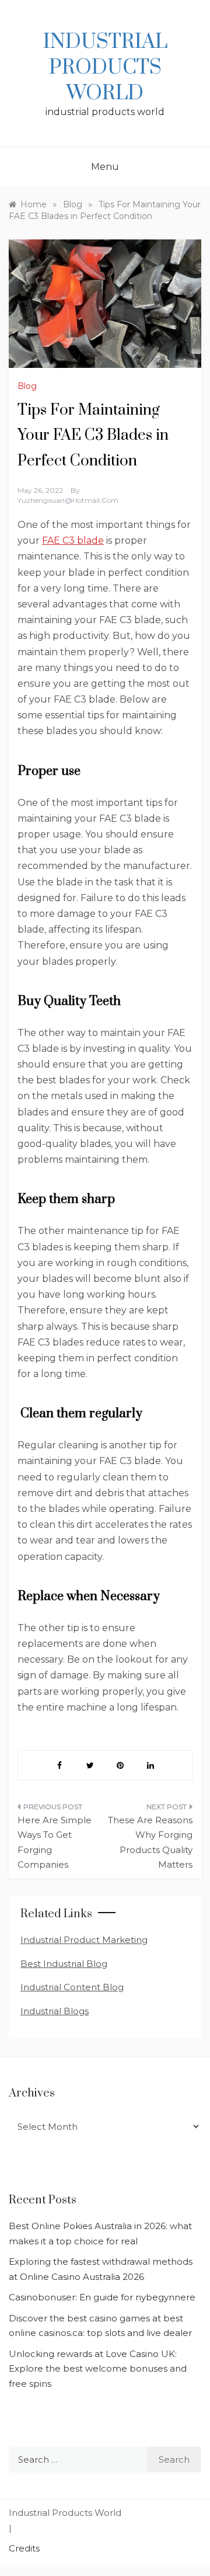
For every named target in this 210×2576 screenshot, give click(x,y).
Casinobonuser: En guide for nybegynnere (102, 2297)
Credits (24, 2548)
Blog (27, 386)
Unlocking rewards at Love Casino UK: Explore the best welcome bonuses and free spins (98, 2369)
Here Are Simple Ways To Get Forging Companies (55, 1843)
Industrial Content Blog (72, 1987)
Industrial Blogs (55, 2011)
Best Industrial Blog (64, 1964)
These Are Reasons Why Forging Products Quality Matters (150, 1843)
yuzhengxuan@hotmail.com (68, 500)
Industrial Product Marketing (84, 1940)
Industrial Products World (105, 68)
